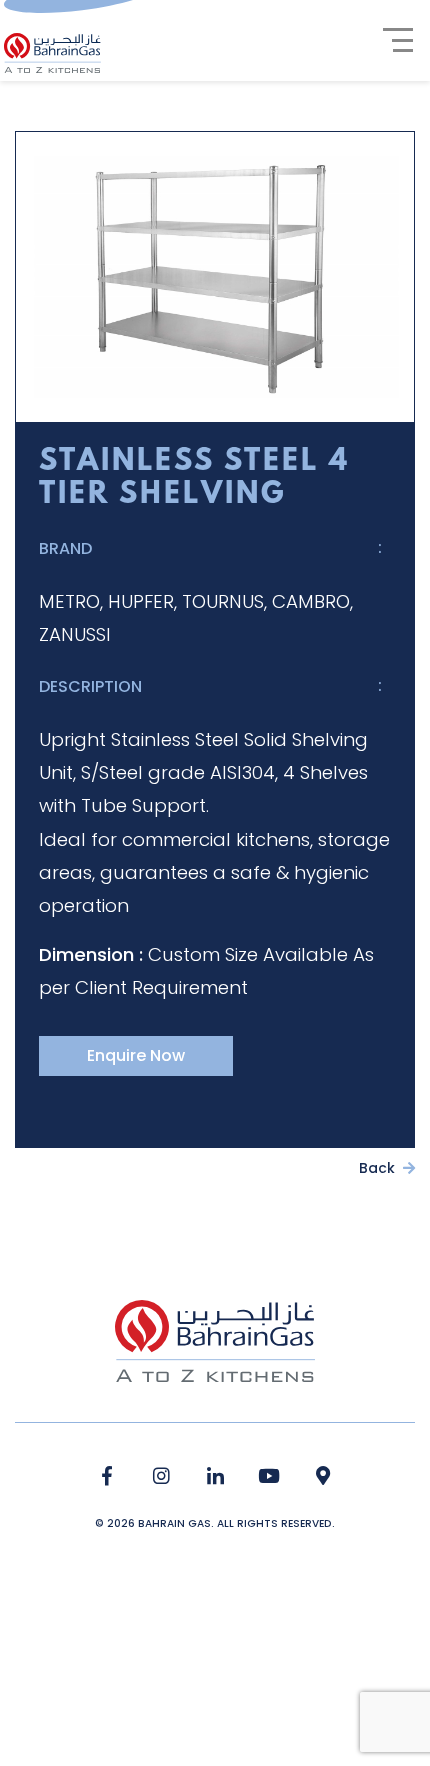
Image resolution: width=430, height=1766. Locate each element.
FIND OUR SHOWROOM (323, 1476)
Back (379, 1168)
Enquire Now (136, 1055)
